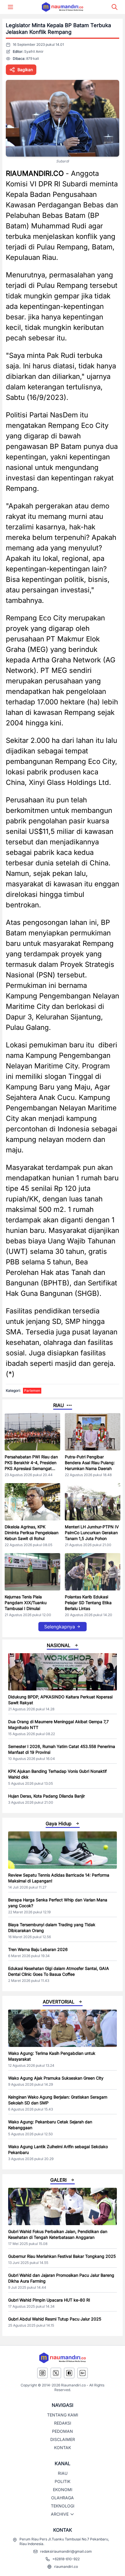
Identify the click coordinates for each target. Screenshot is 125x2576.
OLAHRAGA (63, 2498)
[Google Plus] (83, 2373)
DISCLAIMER (63, 2439)
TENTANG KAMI (63, 2415)
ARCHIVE (60, 2514)
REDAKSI (63, 2423)
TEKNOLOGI (63, 2506)
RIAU (63, 2473)
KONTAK (63, 2448)
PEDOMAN (63, 2431)
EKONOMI (63, 2490)
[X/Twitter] (56, 2373)
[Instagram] (42, 2373)
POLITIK (63, 2481)
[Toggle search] (115, 7)
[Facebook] (69, 2373)
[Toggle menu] (10, 7)
